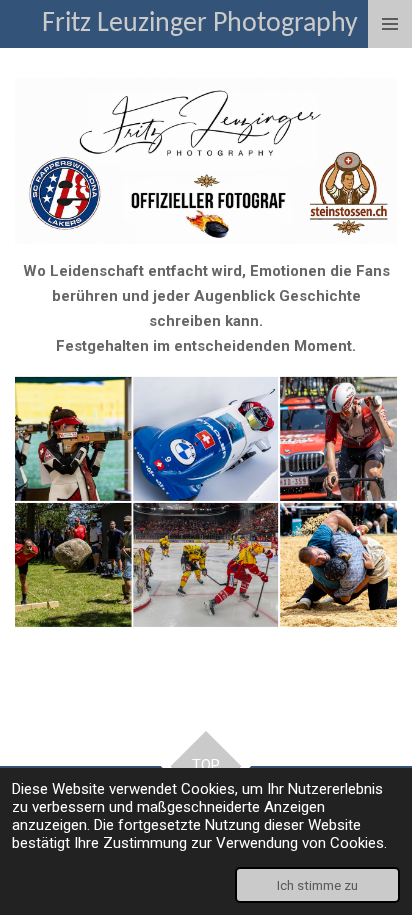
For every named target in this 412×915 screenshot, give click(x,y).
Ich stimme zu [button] (317, 885)
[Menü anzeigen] (390, 24)
